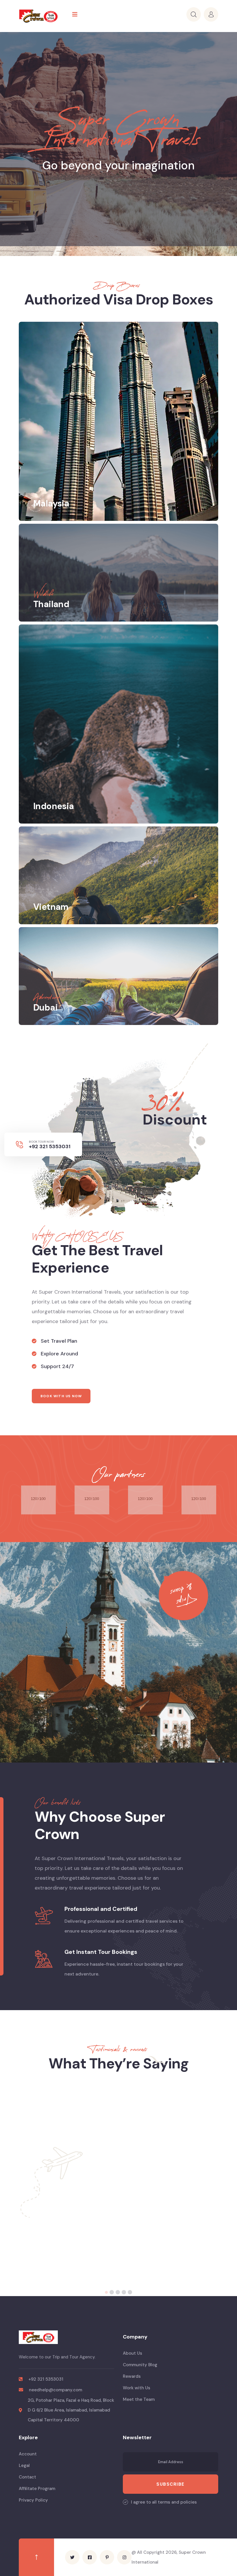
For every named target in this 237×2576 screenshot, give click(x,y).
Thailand (51, 604)
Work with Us (137, 2388)
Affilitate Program (37, 2489)
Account (28, 2454)
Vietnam (51, 907)
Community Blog (140, 2365)
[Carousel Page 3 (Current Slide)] (118, 2292)
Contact (27, 2477)
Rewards (132, 2376)
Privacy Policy (33, 2500)
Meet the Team (139, 2399)
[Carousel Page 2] (113, 2292)
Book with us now (61, 1396)
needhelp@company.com (55, 2390)
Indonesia (54, 806)
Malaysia (51, 503)
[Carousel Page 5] (130, 2292)
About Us (133, 2353)
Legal (24, 2465)
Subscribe (171, 2484)
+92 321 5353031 (50, 1146)
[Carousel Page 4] (124, 2292)
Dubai (45, 1008)
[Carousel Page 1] (107, 2292)
